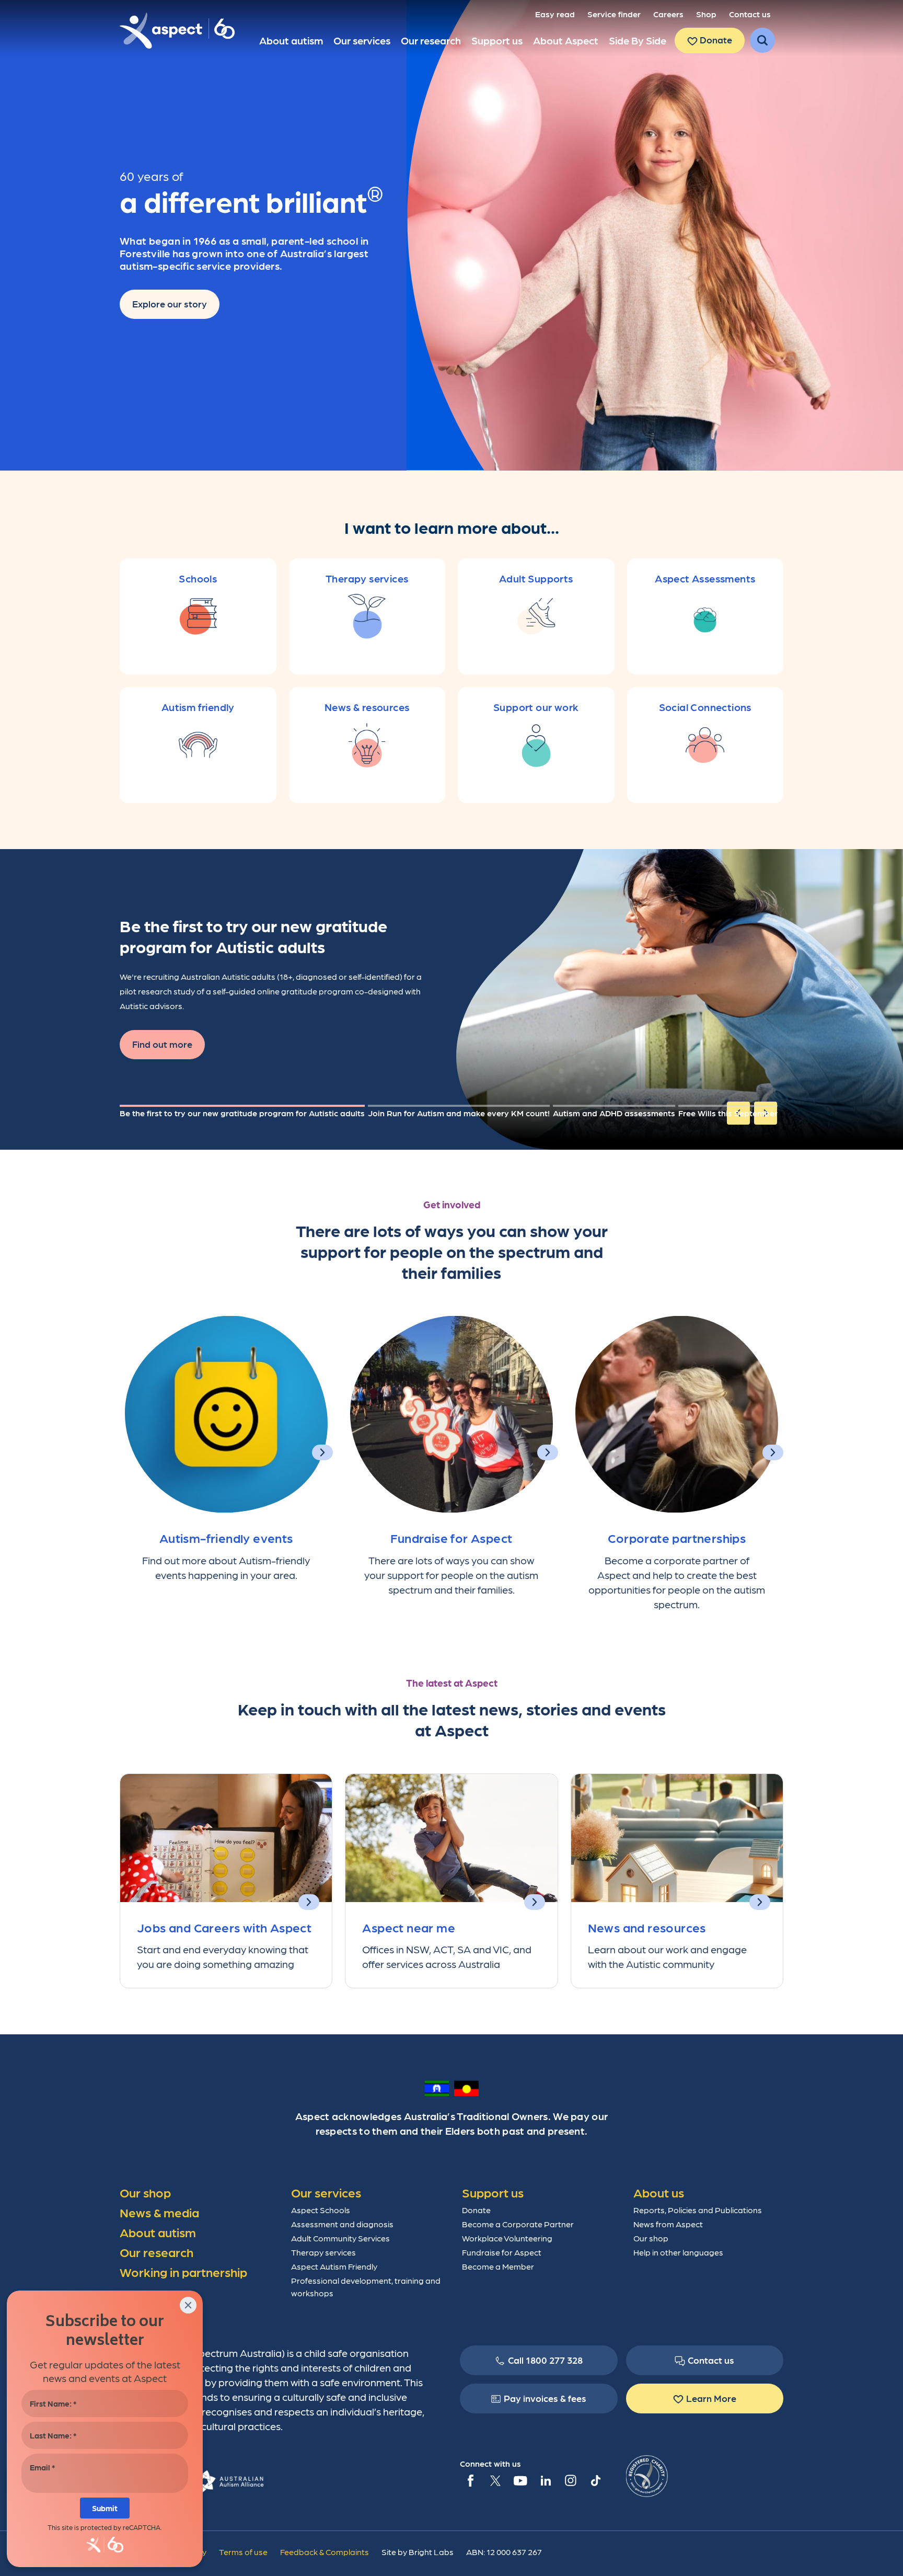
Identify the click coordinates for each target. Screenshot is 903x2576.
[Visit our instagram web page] (571, 2480)
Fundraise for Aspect (451, 1537)
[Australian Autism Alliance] (228, 2480)
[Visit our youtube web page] (520, 2480)
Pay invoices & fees (545, 2398)
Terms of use (243, 2552)
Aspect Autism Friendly (334, 2266)
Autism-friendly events (226, 1537)
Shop (706, 14)
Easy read (555, 14)
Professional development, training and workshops (366, 2287)
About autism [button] (291, 40)
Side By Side (638, 40)
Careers (668, 14)
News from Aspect (668, 2224)
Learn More (711, 2398)
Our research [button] (431, 40)
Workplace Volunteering (507, 2238)
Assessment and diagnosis (342, 2224)
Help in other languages (678, 2252)
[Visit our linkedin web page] (546, 2480)
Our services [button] (362, 40)
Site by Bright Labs (418, 2552)
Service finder (614, 14)
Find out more (162, 1044)
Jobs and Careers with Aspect (224, 1927)
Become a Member (498, 2266)
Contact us (750, 14)
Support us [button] (497, 40)
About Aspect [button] (566, 40)
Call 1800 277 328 (545, 2360)
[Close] (188, 2305)
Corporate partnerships (677, 1537)
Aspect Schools (321, 2210)
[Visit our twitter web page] (495, 2480)
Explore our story (170, 304)
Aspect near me (409, 1927)
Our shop (651, 2238)
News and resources (647, 1927)
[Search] (762, 40)
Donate (715, 39)
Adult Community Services (340, 2238)
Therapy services (323, 2252)
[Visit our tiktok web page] (596, 2480)
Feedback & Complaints (325, 2552)
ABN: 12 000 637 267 (504, 2552)
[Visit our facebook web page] (470, 2480)
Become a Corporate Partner (518, 2224)
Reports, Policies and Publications (698, 2210)
